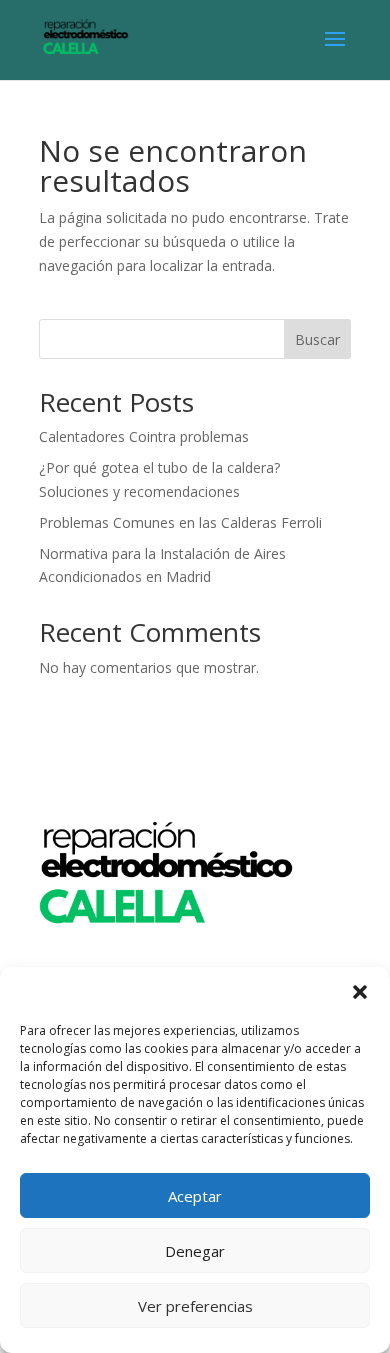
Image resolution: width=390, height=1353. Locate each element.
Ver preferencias (195, 1306)
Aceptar (195, 1196)
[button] (360, 992)
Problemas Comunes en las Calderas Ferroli (180, 522)
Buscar (317, 339)
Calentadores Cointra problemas (144, 436)
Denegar (195, 1251)
